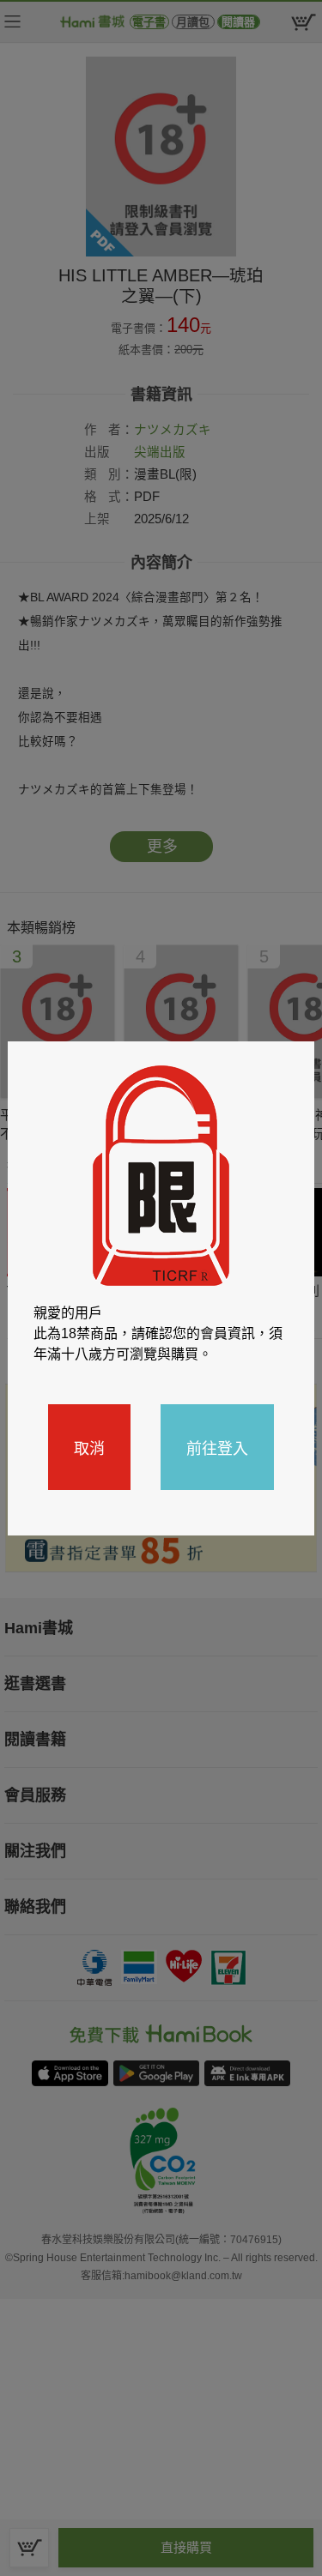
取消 (89, 1447)
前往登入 (217, 1447)
